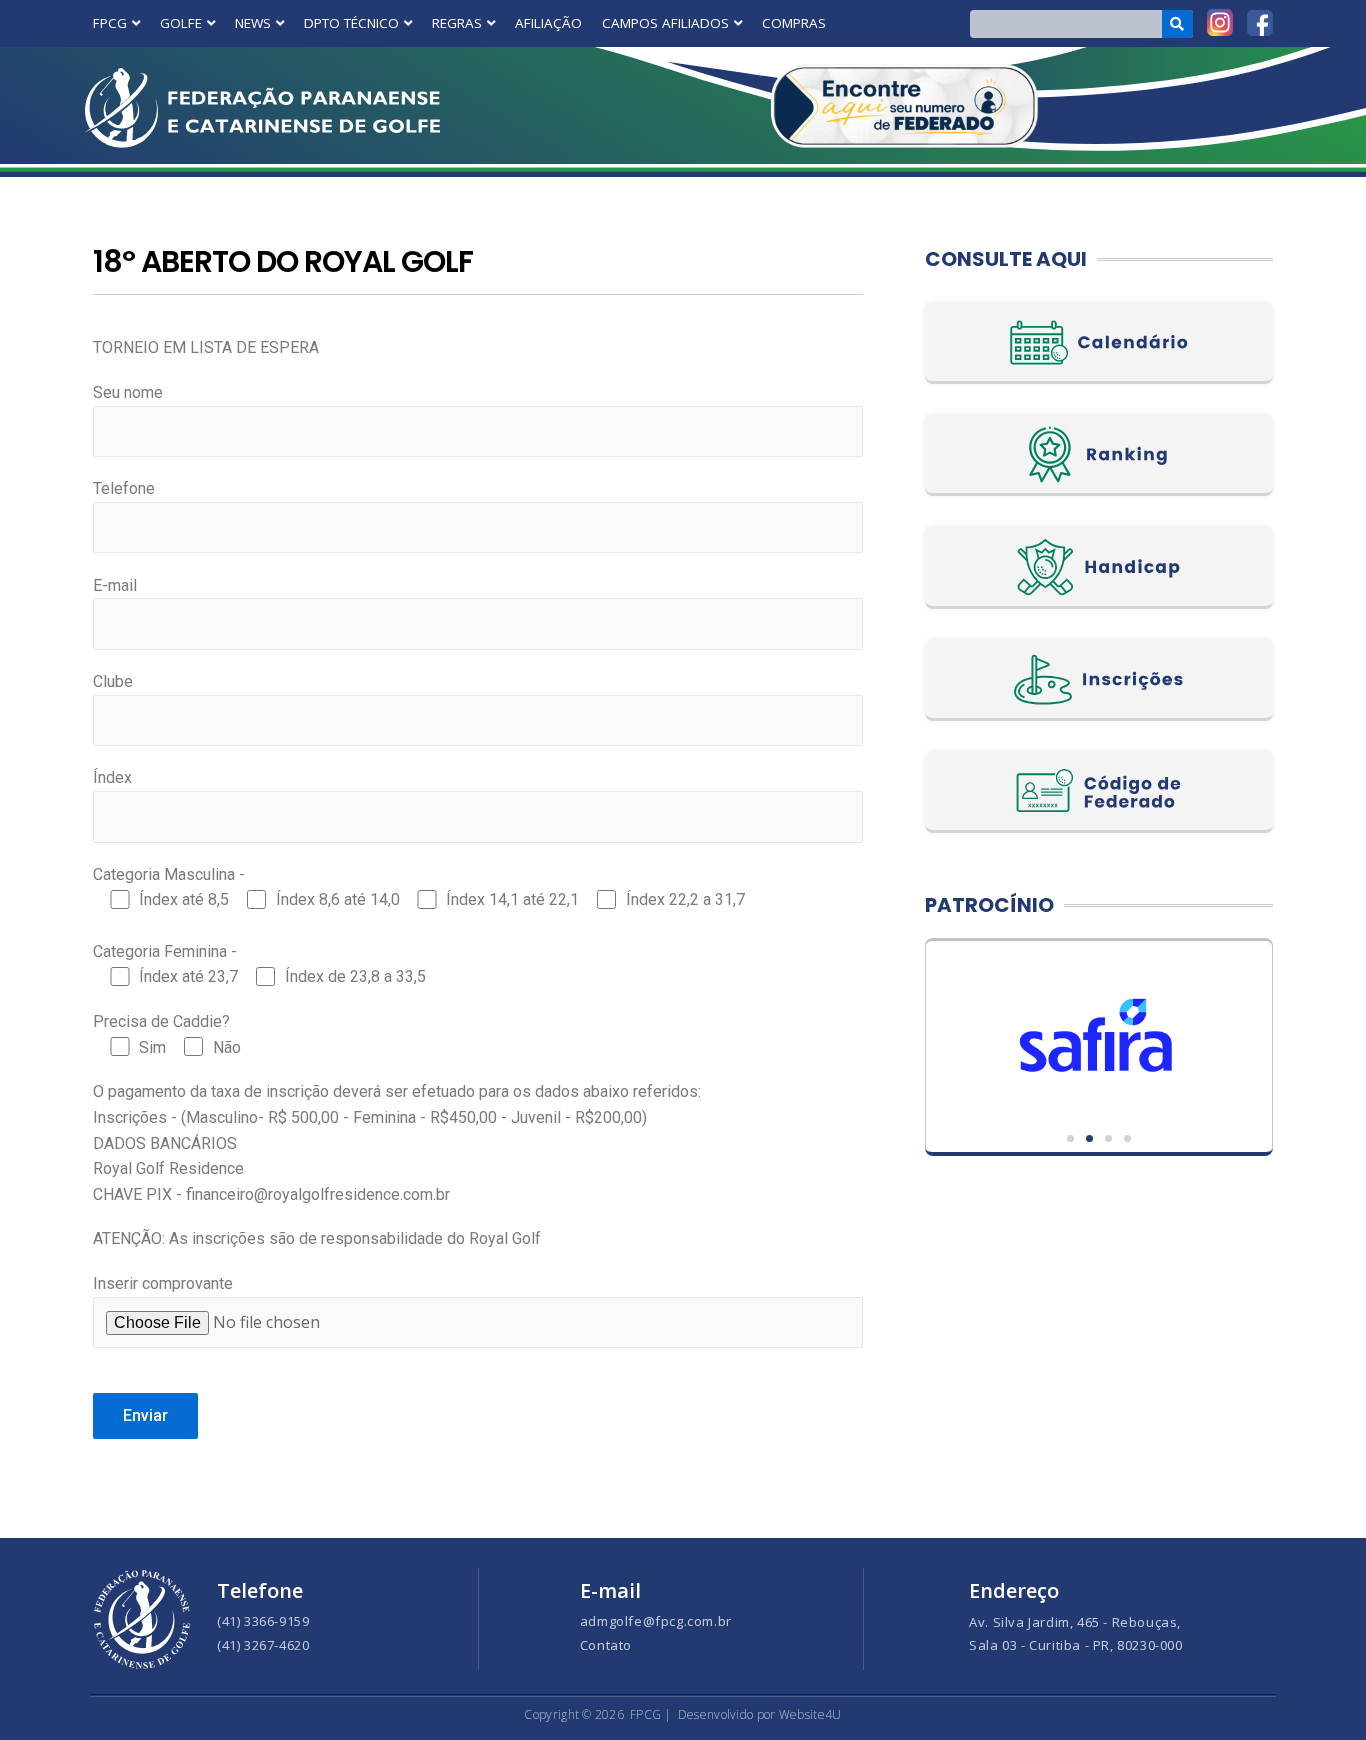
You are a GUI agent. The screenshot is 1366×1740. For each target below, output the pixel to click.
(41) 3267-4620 (263, 1645)
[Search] (1177, 24)
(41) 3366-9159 (263, 1621)
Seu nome (128, 392)
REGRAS (457, 23)
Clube (113, 681)
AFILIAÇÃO (548, 23)
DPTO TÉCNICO (351, 23)
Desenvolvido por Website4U (760, 1714)
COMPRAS (794, 23)
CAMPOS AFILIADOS (665, 23)
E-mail (115, 585)
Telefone (124, 488)
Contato (606, 1645)
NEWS (253, 23)
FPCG (110, 23)
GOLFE (181, 23)
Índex (112, 777)
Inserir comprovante (163, 1283)
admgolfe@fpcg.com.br (656, 1621)
